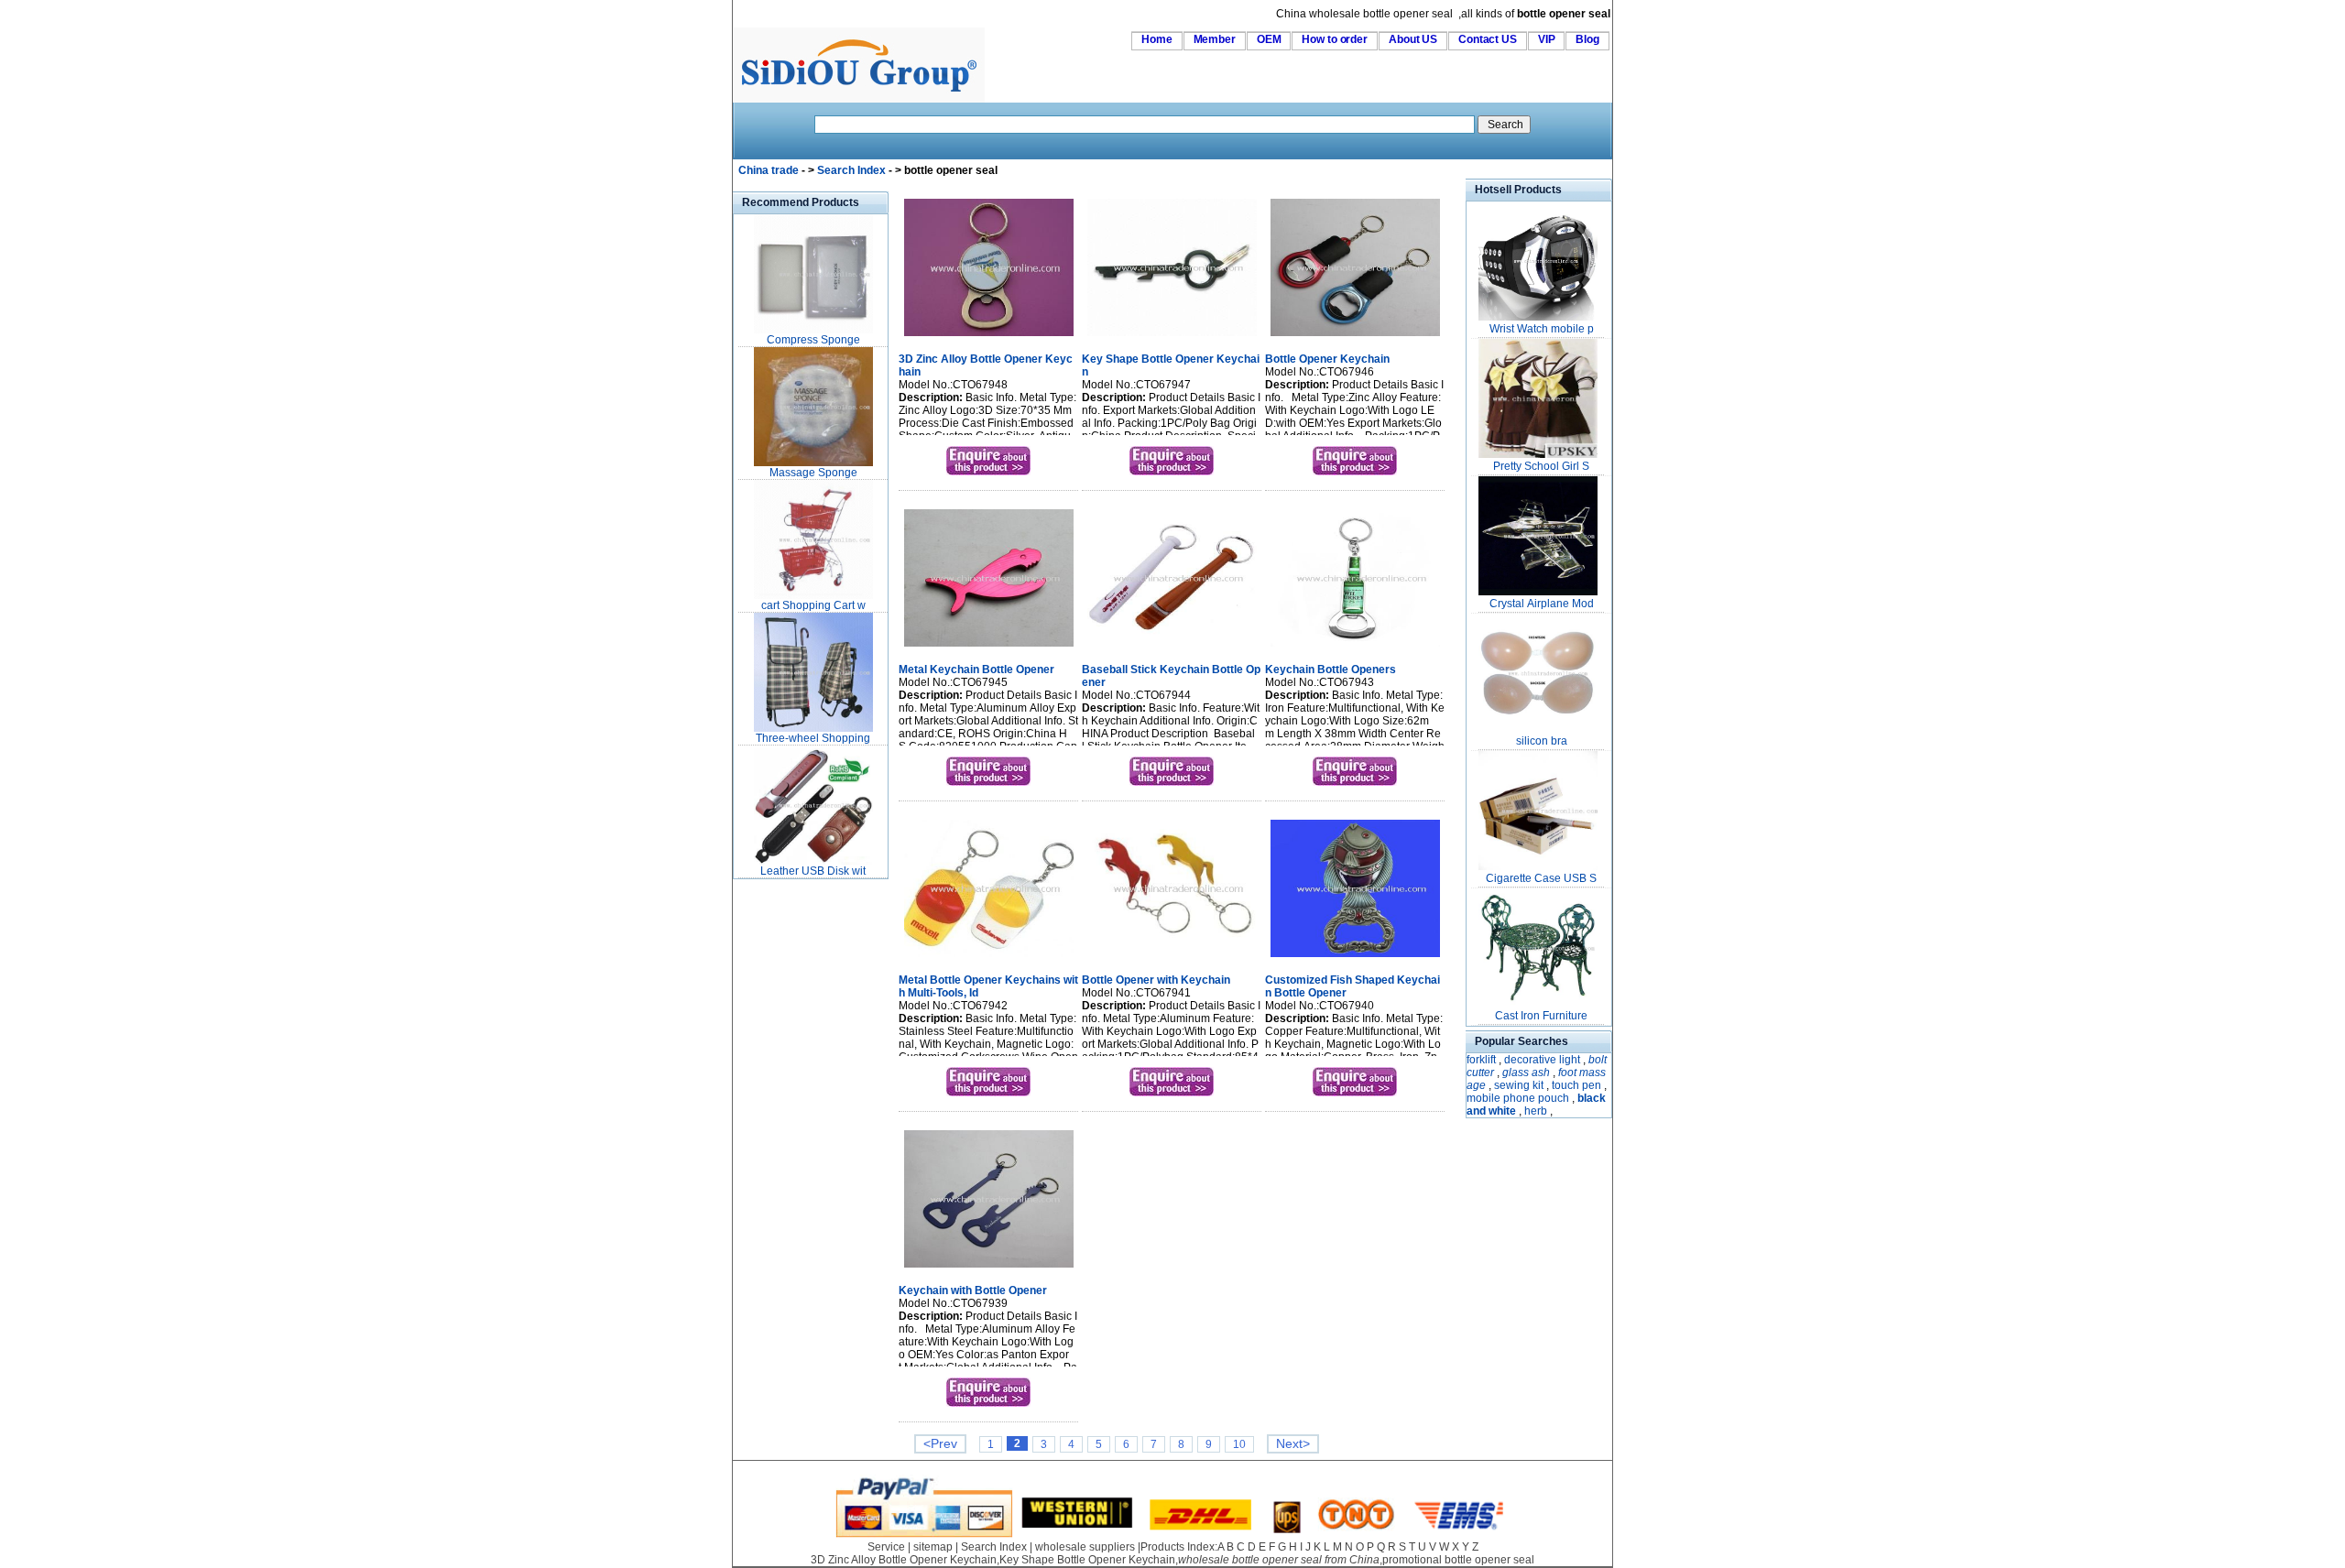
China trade (769, 170)
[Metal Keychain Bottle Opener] (989, 648)
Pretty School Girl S (1541, 466)
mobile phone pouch (1518, 1098)
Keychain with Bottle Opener (973, 1290)
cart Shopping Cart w (813, 605)
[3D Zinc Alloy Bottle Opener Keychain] (989, 338)
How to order (1335, 39)
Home (1157, 39)
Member (1215, 39)
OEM (1269, 39)
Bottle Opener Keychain (1327, 359)
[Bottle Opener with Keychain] (1172, 959)
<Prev (940, 1444)
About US (1413, 39)
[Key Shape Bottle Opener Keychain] (1172, 338)
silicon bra (1542, 741)
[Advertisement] (788, 1158)
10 (1239, 1444)
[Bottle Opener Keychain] (1355, 338)
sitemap (933, 1547)
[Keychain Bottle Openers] (1355, 648)
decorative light (1542, 1060)
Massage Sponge (813, 473)
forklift (1481, 1060)
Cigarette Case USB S (1541, 878)
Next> (1293, 1444)
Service (886, 1547)
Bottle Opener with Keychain (1156, 980)
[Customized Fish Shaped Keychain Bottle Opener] (1355, 959)
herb (1536, 1111)
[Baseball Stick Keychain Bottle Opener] (1172, 648)
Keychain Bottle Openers (1331, 670)
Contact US (1488, 39)
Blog (1587, 39)
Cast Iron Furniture (1541, 1016)
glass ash (1526, 1073)
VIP (1547, 39)
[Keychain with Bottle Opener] (989, 1269)
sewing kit (1519, 1085)
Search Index (851, 170)
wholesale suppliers (1085, 1547)
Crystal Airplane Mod (1542, 604)
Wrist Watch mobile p (1542, 329)
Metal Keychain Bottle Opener (976, 670)
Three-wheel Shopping (813, 738)
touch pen (1576, 1085)
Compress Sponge (813, 340)
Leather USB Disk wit (813, 871)
